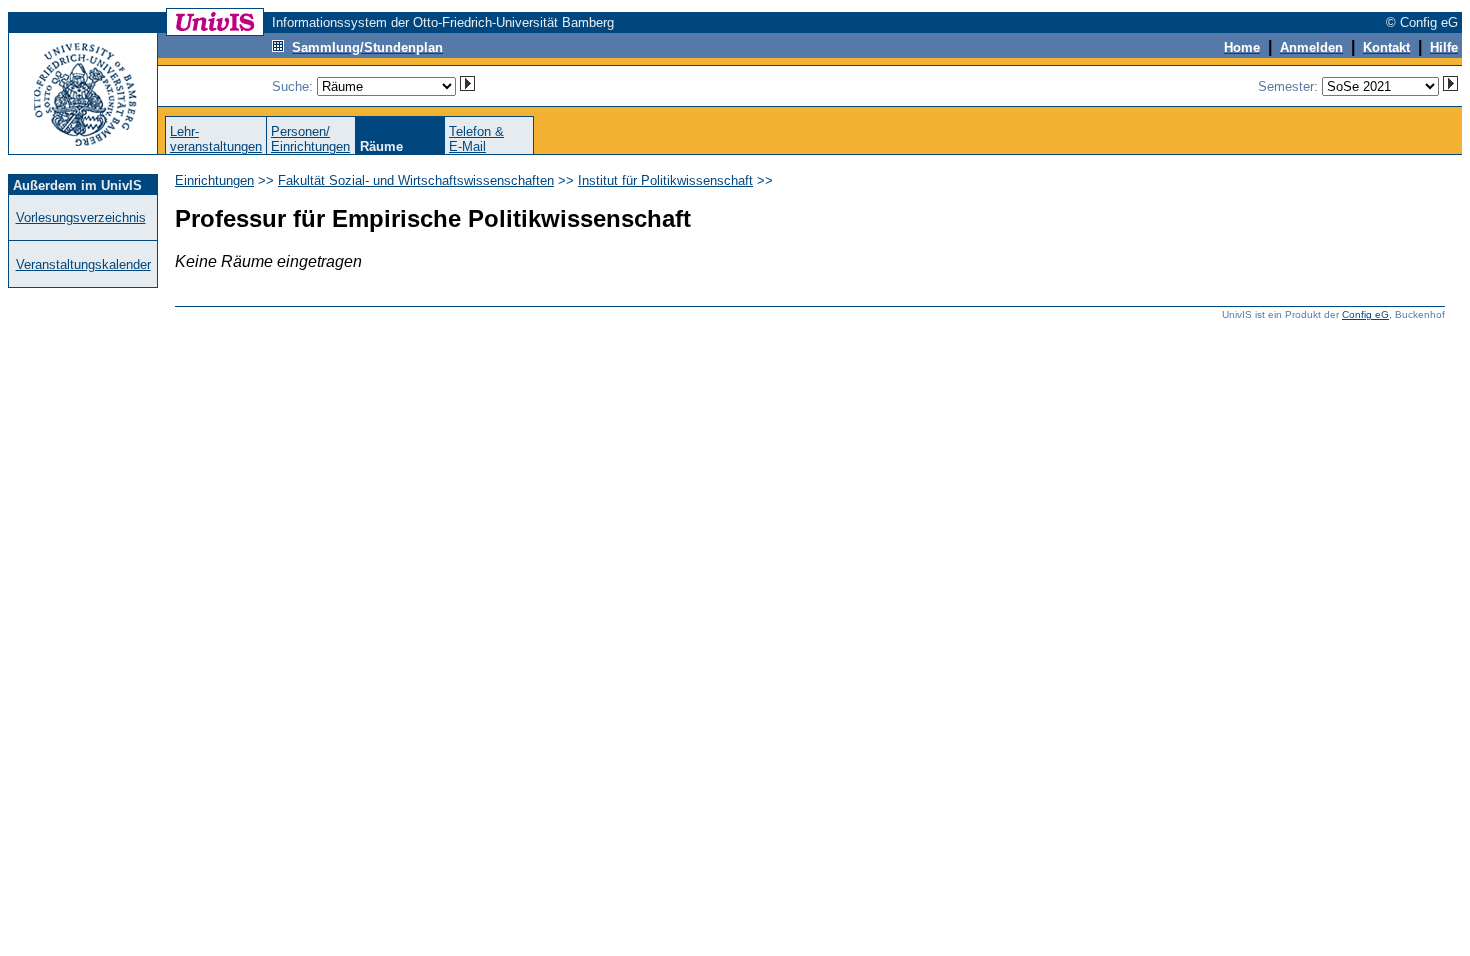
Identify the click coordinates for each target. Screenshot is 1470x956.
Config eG (1365, 314)
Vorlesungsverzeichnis (81, 217)
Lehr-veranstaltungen (216, 139)
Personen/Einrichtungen (310, 139)
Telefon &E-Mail (476, 139)
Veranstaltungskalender (83, 264)
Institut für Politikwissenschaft (665, 180)
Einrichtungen (214, 180)
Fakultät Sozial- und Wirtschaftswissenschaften (416, 180)
